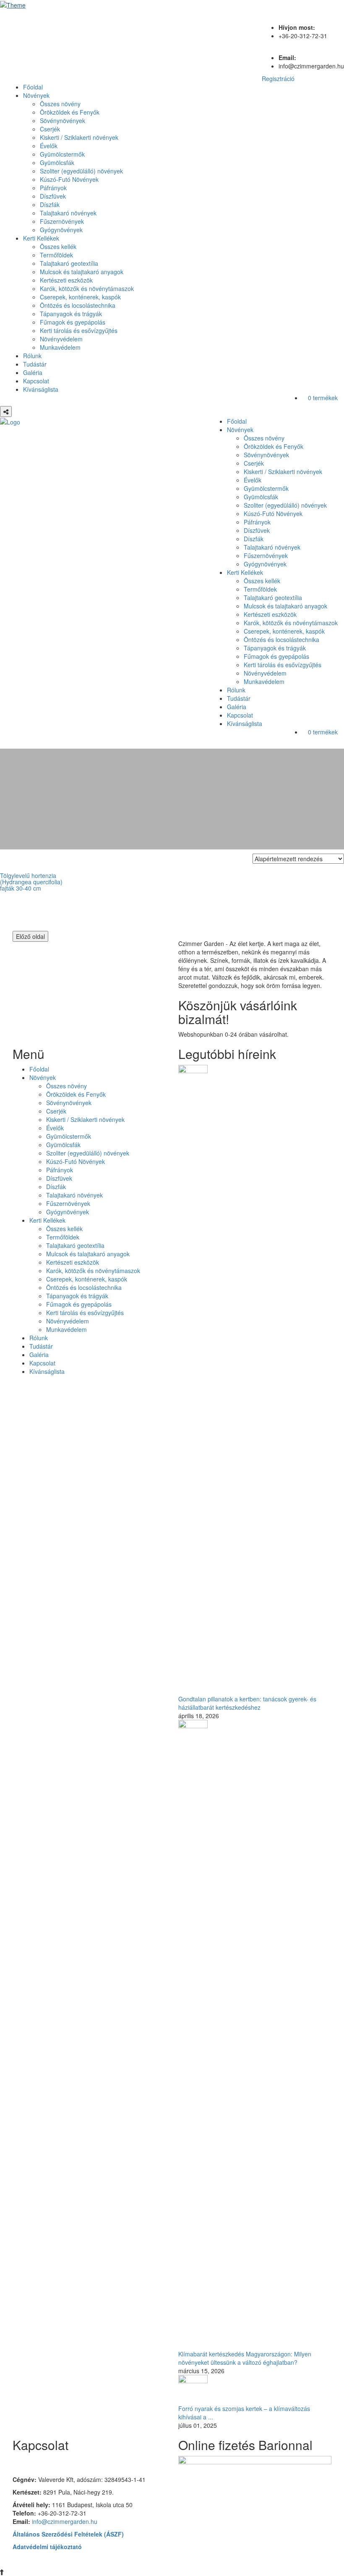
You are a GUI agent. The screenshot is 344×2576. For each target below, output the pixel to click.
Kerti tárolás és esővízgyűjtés (79, 330)
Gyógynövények (61, 230)
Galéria (33, 372)
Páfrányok (53, 188)
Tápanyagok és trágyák (71, 314)
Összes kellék (58, 246)
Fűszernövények (62, 221)
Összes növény (60, 104)
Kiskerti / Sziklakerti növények (79, 137)
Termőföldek (56, 255)
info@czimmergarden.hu (65, 2521)
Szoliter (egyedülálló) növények (81, 171)
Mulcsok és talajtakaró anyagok (82, 272)
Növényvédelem (61, 339)
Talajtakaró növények (68, 213)
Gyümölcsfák (57, 162)
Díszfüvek (53, 196)
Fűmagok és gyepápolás (73, 322)
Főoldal (33, 87)
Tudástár (35, 364)
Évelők (49, 146)
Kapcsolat (36, 381)
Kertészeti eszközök (66, 280)
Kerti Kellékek (41, 238)
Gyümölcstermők (62, 154)
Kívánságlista (41, 389)
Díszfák (50, 204)
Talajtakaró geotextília (69, 263)
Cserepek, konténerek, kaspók (80, 297)
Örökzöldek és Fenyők (70, 112)
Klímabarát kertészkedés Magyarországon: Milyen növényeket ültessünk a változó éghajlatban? (245, 2358)
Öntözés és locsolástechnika (78, 305)
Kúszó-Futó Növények (69, 179)
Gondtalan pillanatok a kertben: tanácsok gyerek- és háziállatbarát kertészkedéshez (247, 1703)
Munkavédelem (60, 347)
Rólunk (32, 356)
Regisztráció (278, 79)
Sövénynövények (63, 121)
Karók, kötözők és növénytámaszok (87, 288)
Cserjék (50, 129)
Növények (36, 95)
